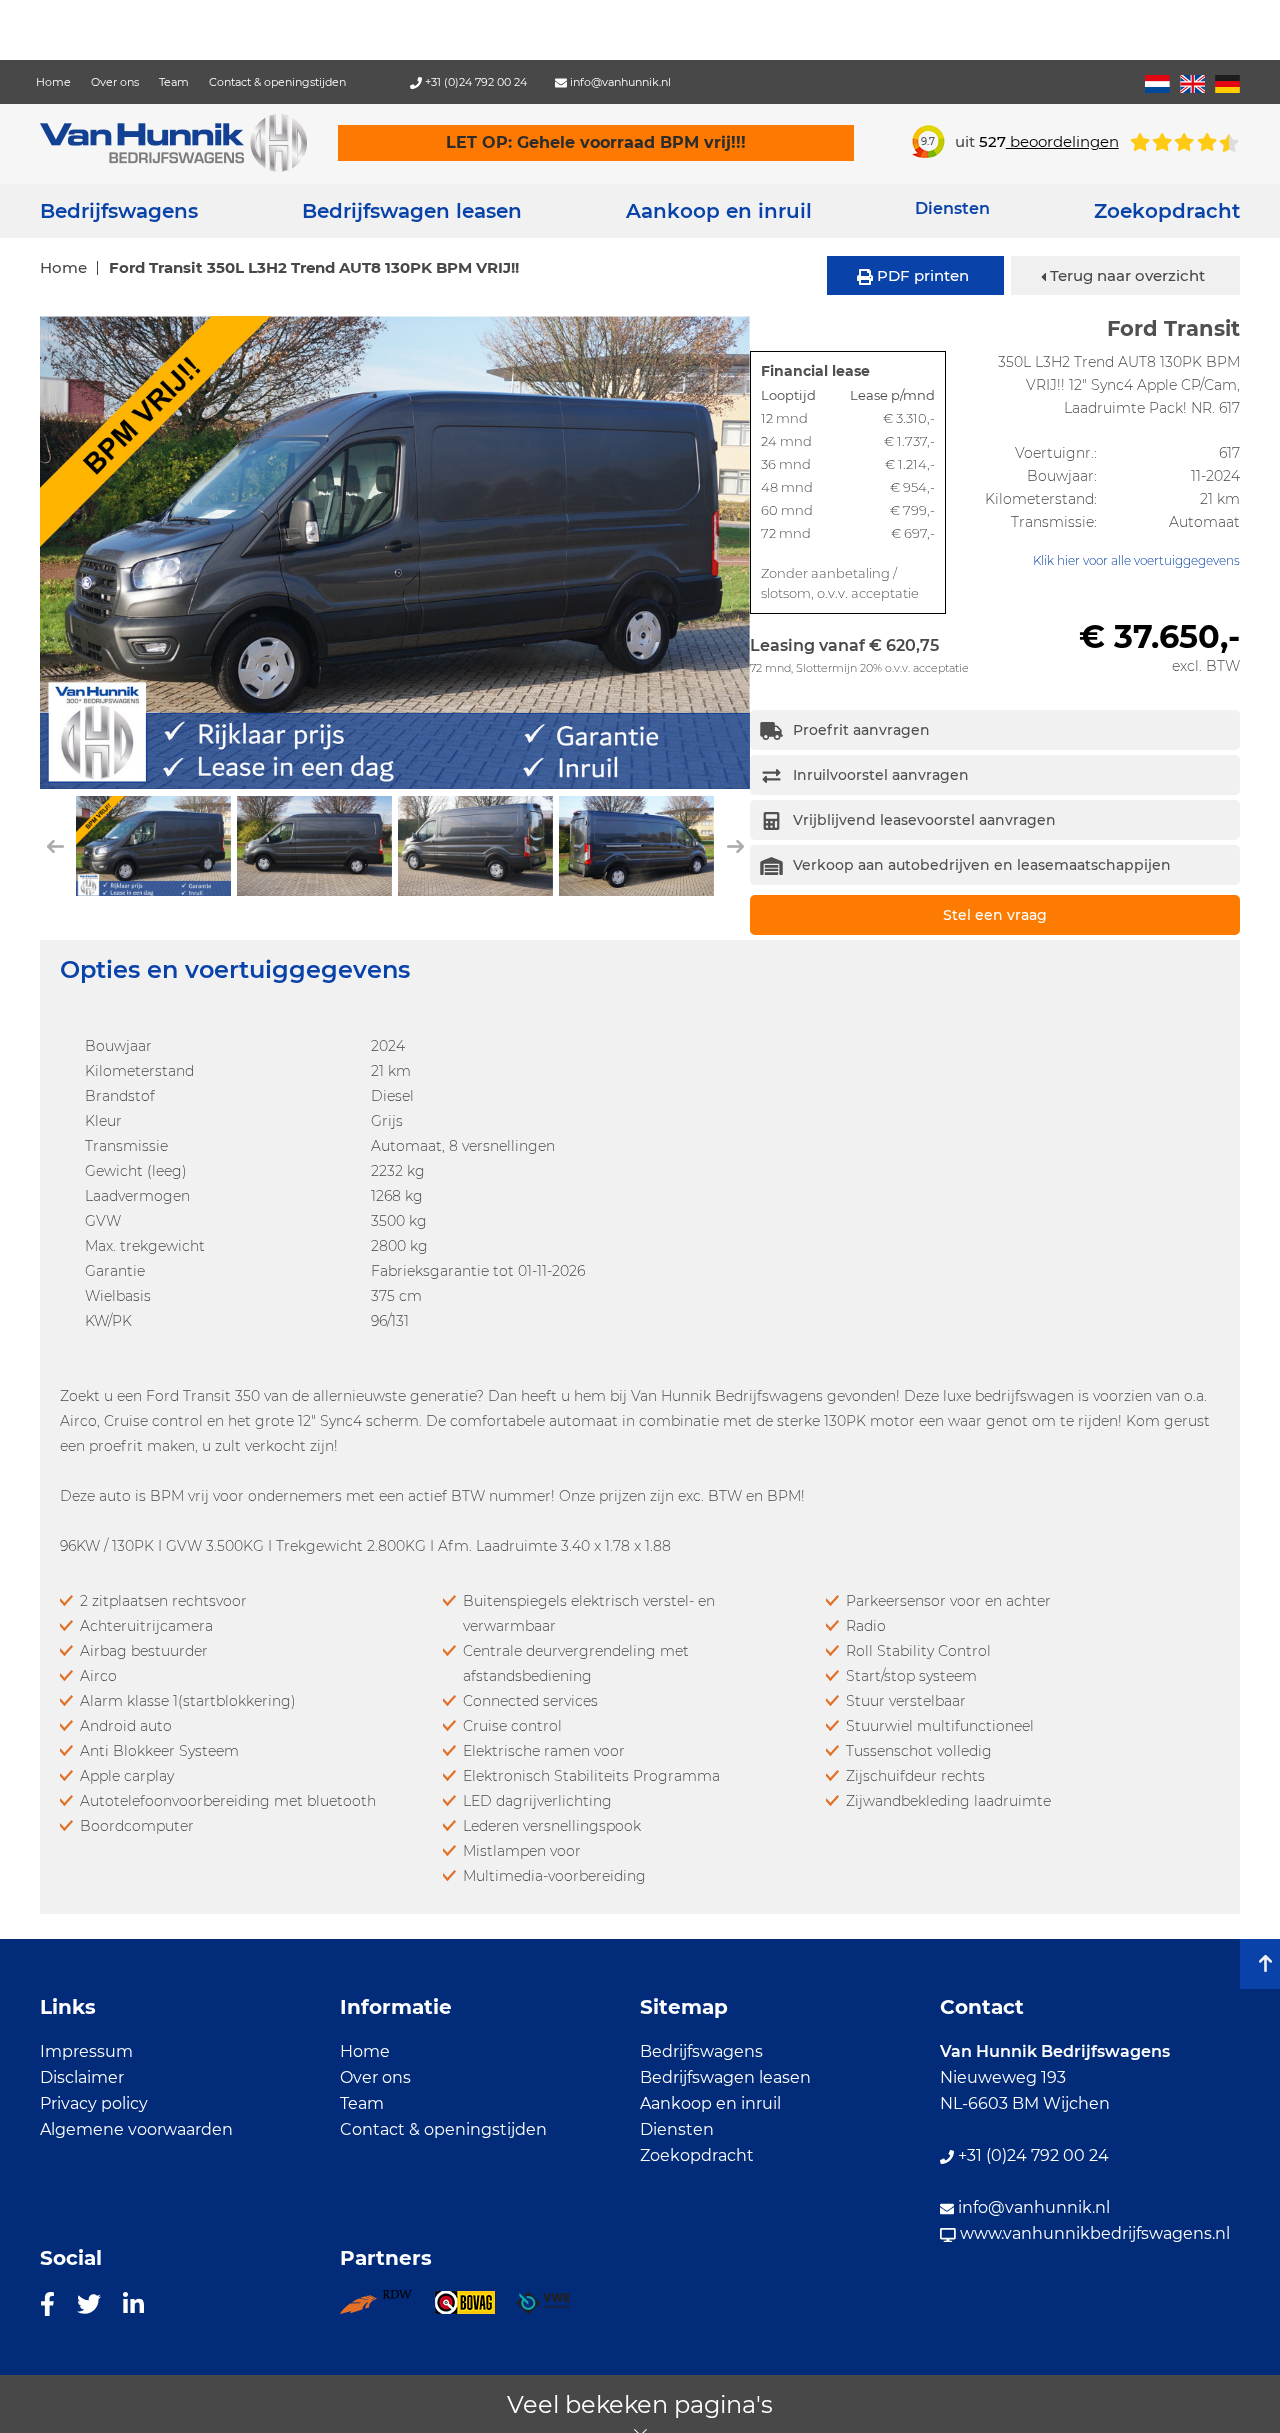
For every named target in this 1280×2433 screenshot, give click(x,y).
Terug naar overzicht (1125, 275)
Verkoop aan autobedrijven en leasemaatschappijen (982, 865)
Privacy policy (94, 2103)
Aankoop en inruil (719, 211)
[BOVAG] (475, 2309)
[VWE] (554, 2309)
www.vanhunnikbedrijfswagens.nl (1093, 2233)
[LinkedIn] (133, 2303)
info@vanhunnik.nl (619, 82)
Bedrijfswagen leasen (412, 211)
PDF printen (921, 275)
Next (738, 552)
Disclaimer (82, 2077)
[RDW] (387, 2309)
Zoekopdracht (1167, 211)
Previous (52, 552)
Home (53, 82)
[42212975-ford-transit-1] (395, 552)
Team (174, 82)
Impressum (86, 2051)
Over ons (115, 82)
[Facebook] (47, 2303)
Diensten (677, 2129)
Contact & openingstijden (277, 82)
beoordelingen (1049, 141)
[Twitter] (89, 2303)
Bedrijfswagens (119, 211)
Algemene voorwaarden (136, 2129)
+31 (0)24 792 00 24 (474, 82)
